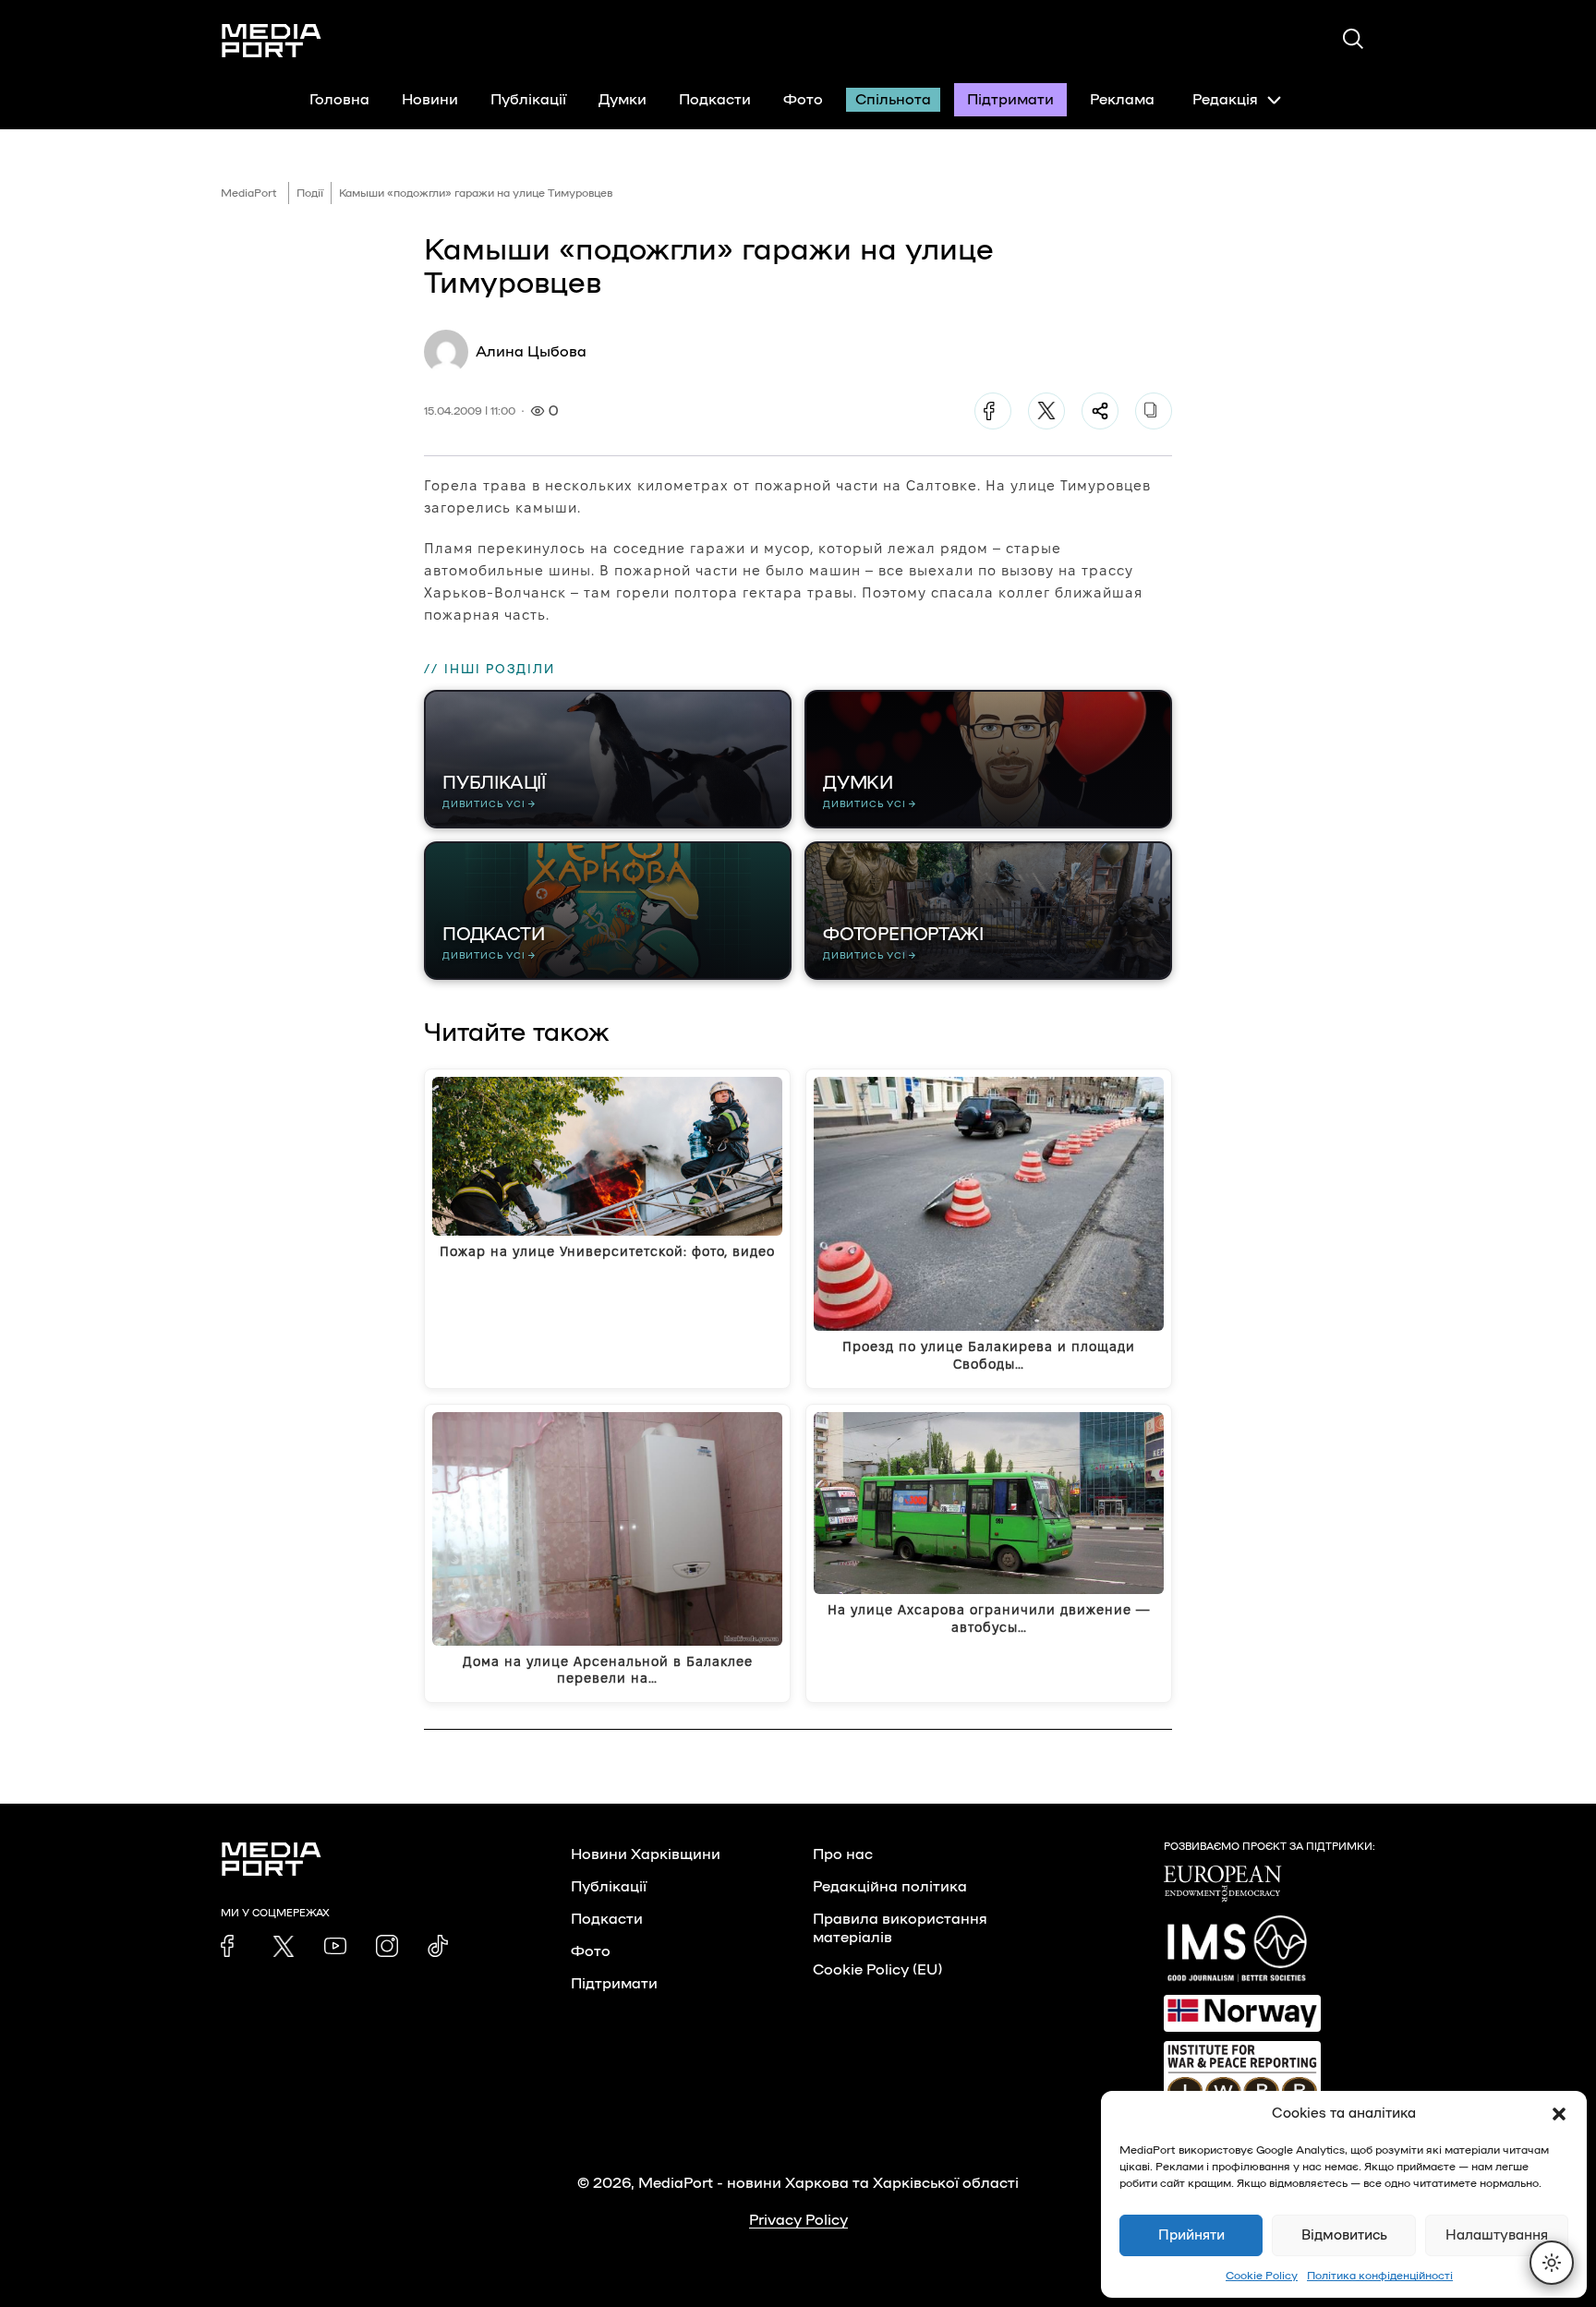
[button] (1559, 2114)
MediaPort (249, 193)
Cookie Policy (1262, 2276)
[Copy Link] (1154, 411)
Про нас (843, 1854)
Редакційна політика (890, 1887)
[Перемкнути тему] (1552, 2263)
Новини (430, 100)
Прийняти (1191, 2235)
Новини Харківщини (646, 1854)
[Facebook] (993, 411)
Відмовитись (1344, 2235)
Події (310, 193)
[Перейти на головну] (272, 41)
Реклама (1122, 100)
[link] (232, 1946)
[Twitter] (1046, 411)
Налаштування (1497, 2235)
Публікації (528, 100)
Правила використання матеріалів (900, 1928)
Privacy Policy (798, 2220)
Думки (623, 100)
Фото (803, 100)
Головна (339, 100)
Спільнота (893, 100)
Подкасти (715, 100)
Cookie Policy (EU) (877, 1970)
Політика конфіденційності (1380, 2276)
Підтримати (1010, 100)
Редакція (1225, 100)
